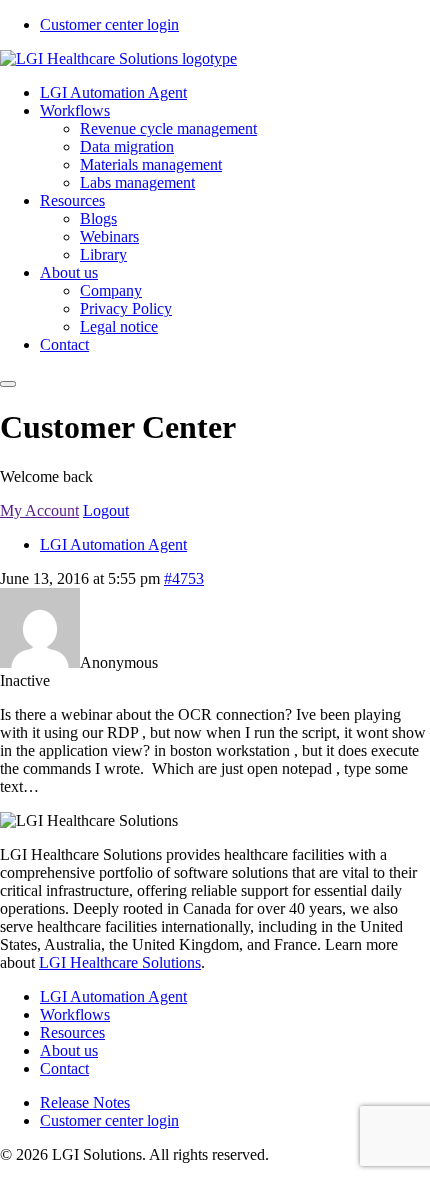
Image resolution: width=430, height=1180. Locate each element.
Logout (106, 510)
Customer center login (109, 24)
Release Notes (85, 1102)
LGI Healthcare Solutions (120, 962)
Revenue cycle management (168, 128)
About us (69, 272)
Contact (64, 344)
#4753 (184, 578)
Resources (72, 200)
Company (111, 290)
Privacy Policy (126, 308)
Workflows (75, 110)
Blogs (98, 218)
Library (103, 254)
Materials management (151, 164)
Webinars (109, 236)
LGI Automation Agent (113, 92)
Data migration (127, 146)
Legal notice (119, 326)
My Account (39, 510)
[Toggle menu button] (8, 384)
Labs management (137, 182)
